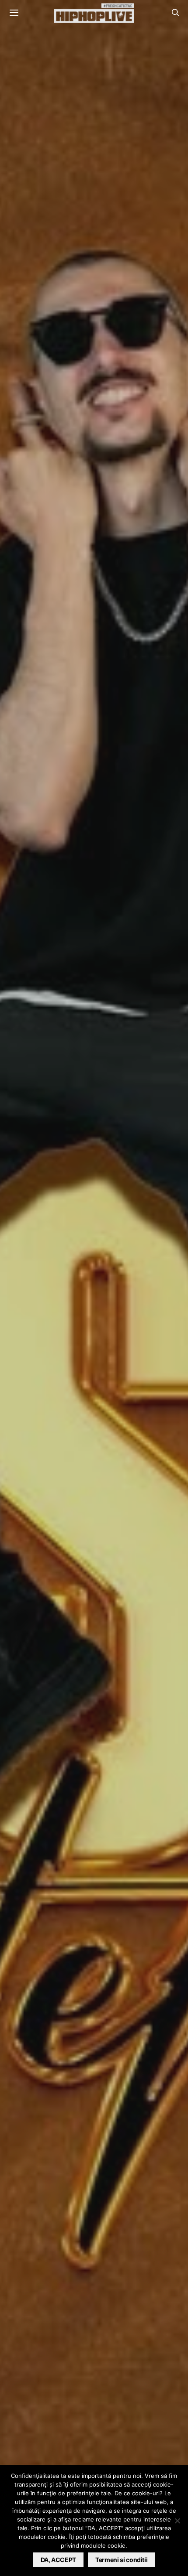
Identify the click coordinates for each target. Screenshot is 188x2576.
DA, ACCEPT (59, 2560)
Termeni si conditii (121, 2560)
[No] (177, 2521)
